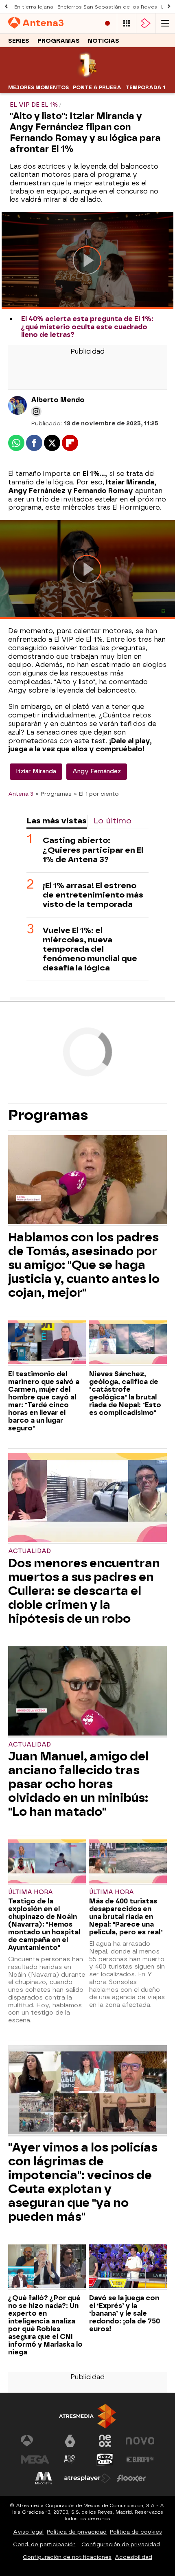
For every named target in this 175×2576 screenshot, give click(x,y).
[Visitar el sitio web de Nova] (140, 2441)
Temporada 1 (145, 88)
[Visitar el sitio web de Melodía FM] (44, 2478)
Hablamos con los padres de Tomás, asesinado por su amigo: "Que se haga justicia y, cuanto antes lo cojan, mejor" (84, 1265)
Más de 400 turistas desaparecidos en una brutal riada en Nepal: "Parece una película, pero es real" (126, 1917)
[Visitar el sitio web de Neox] (105, 2441)
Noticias (104, 41)
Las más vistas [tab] (57, 821)
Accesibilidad (133, 2557)
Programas (59, 41)
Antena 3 (21, 794)
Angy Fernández (97, 771)
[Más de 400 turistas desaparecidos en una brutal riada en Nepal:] (128, 1862)
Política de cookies (136, 2532)
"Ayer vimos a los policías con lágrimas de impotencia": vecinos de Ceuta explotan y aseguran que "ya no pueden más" (83, 2182)
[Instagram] (36, 411)
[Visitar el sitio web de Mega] (35, 2459)
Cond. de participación (44, 2544)
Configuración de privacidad (121, 2544)
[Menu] (165, 23)
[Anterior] (6, 7)
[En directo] (107, 23)
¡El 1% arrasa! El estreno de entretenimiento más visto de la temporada (93, 895)
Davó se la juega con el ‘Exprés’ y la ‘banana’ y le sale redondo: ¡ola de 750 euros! (125, 2313)
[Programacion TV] (127, 23)
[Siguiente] (169, 7)
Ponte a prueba (97, 88)
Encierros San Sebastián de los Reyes (107, 7)
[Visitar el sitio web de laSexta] (70, 2441)
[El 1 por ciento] (88, 76)
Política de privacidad (77, 2532)
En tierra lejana (34, 7)
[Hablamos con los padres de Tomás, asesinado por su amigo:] (87, 1181)
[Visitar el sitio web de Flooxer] (131, 2478)
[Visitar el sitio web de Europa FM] (140, 2459)
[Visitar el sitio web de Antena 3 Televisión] (35, 2441)
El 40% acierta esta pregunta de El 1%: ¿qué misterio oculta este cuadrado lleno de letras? (87, 327)
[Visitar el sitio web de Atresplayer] (87, 2478)
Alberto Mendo (58, 400)
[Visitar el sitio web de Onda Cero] (105, 2459)
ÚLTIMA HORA (31, 1892)
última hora (112, 1892)
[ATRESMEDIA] (87, 2416)
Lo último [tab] (113, 821)
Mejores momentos (38, 88)
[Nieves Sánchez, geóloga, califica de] (128, 1343)
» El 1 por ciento (96, 794)
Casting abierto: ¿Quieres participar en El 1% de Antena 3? (93, 850)
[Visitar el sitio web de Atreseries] (70, 2459)
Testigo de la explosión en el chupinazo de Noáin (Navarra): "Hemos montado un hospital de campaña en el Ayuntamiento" (44, 1924)
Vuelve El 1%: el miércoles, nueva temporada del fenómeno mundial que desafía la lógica (90, 949)
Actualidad (30, 1551)
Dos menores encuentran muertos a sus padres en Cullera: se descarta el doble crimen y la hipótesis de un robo (84, 1591)
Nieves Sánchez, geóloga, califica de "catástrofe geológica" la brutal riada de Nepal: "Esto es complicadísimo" (125, 1393)
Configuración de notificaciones (67, 2557)
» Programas (54, 794)
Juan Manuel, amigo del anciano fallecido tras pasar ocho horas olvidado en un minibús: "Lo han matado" (78, 1784)
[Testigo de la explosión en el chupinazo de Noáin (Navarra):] (47, 1862)
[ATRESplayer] (146, 23)
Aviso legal (28, 2532)
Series (19, 41)
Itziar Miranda (36, 771)
